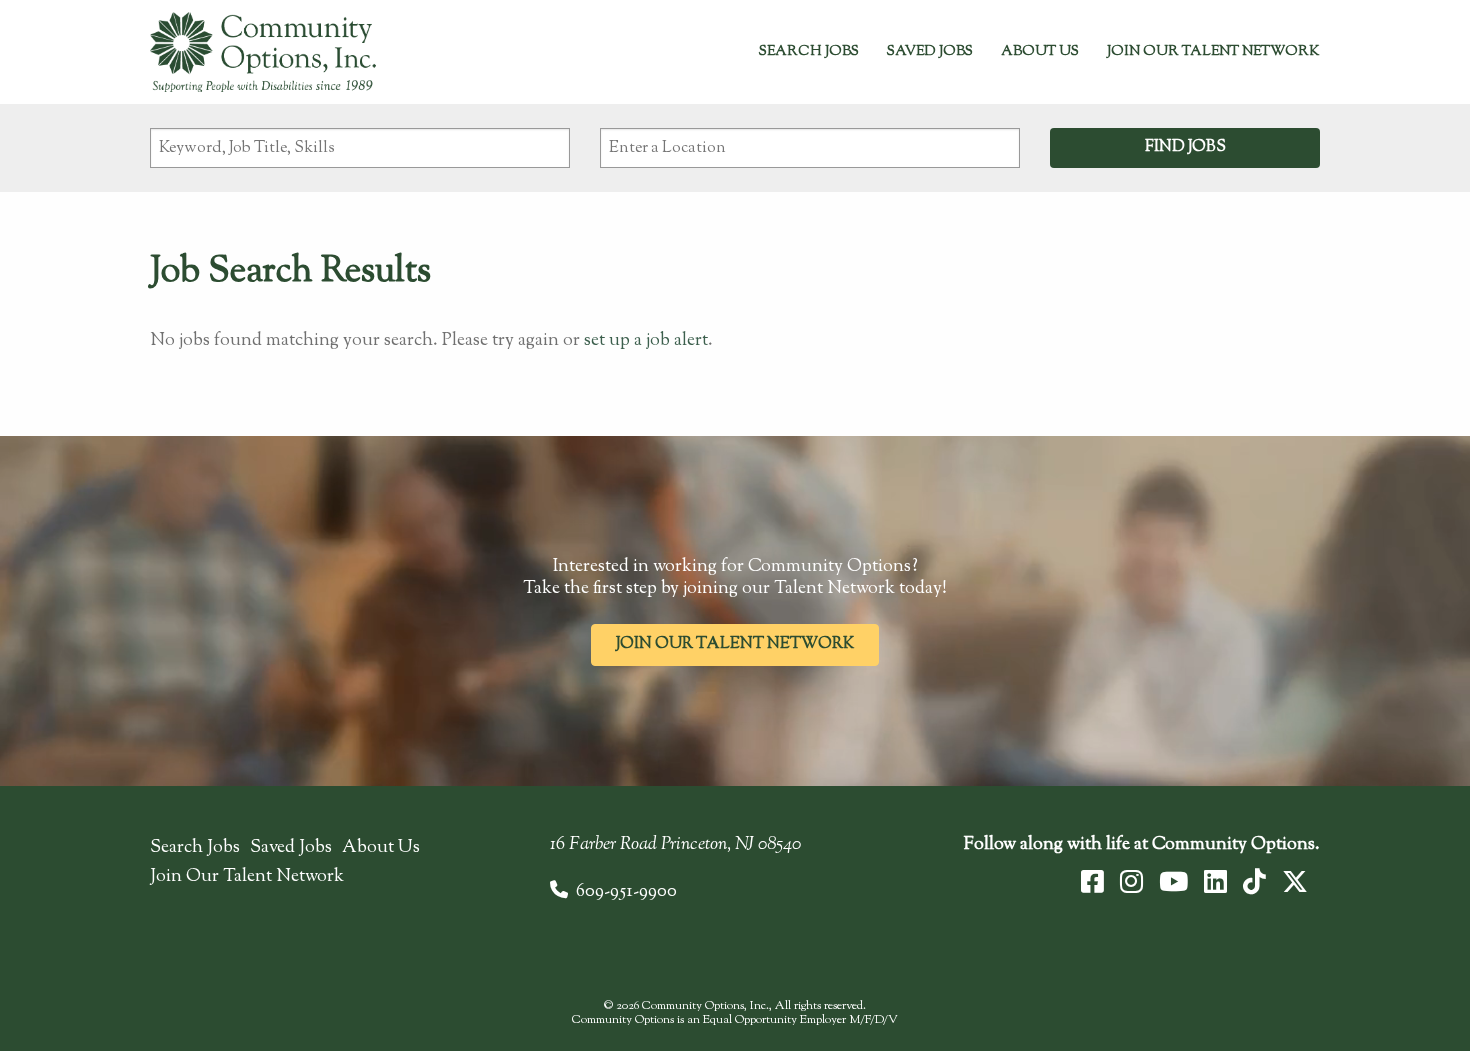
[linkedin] (1215, 882)
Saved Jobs (930, 52)
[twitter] (1295, 882)
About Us (1040, 52)
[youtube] (1173, 882)
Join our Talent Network (735, 644)
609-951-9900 (626, 892)
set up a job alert (646, 341)
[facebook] (1092, 882)
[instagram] (1131, 882)
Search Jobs (809, 52)
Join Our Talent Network (1213, 52)
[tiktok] (1254, 882)
